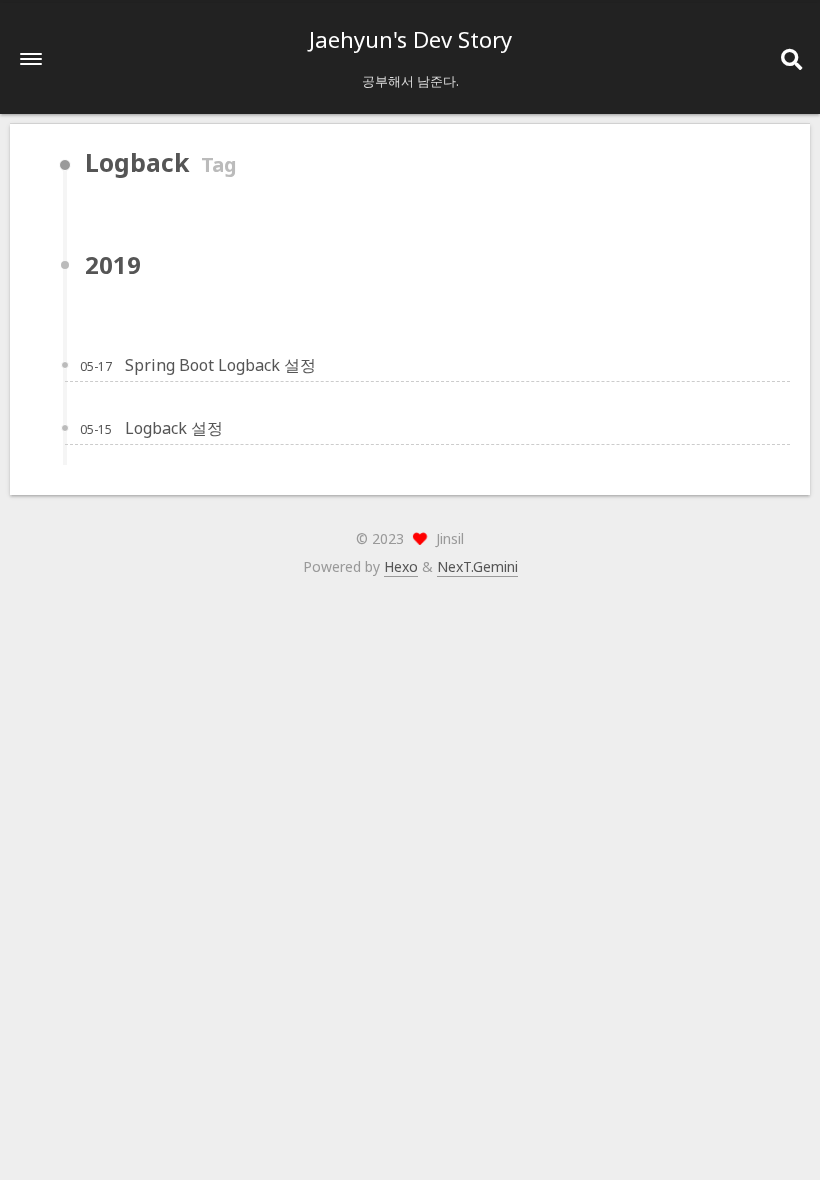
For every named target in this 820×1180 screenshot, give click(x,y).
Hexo (401, 566)
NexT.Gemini (477, 566)
